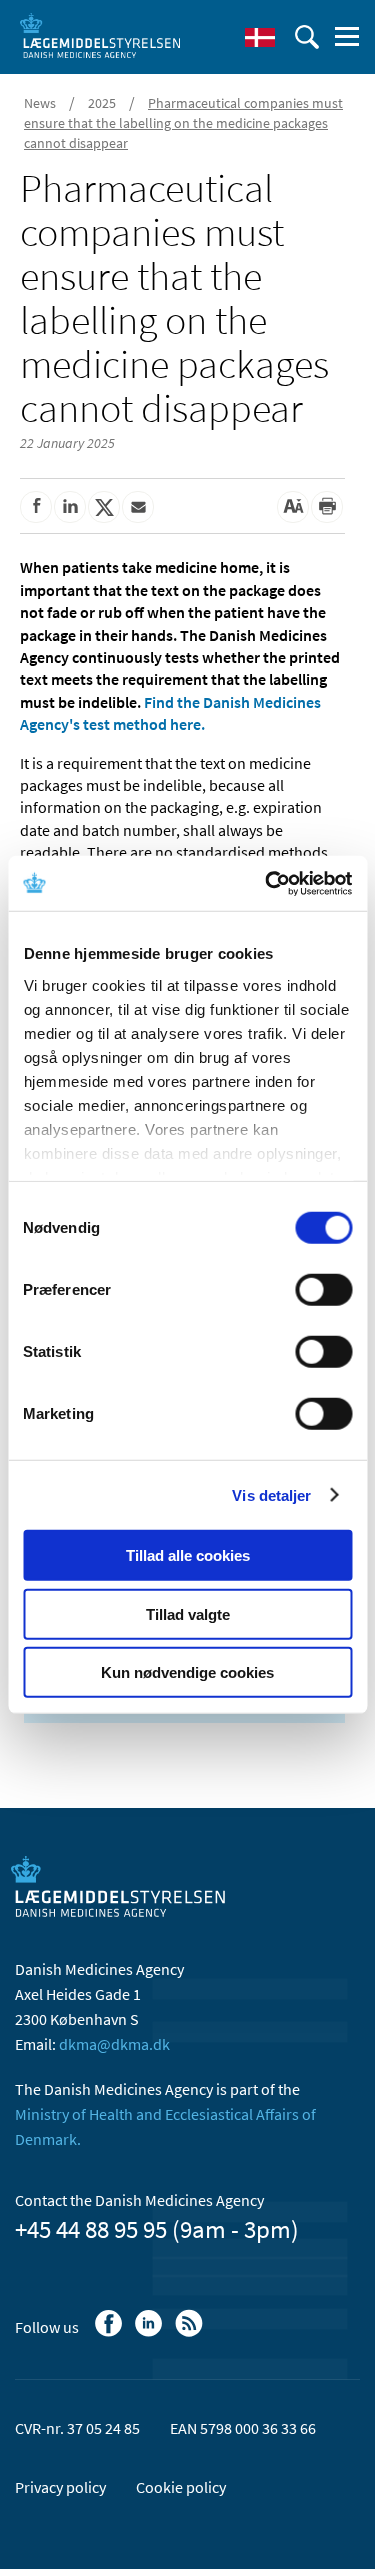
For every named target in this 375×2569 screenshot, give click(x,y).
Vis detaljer (271, 1494)
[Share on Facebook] (36, 507)
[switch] (323, 1290)
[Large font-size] (293, 507)
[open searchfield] (307, 37)
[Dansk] (260, 37)
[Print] (327, 507)
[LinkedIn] (150, 2333)
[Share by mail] (138, 507)
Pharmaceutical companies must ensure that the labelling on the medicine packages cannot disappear (183, 123)
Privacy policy (60, 2487)
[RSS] (190, 2333)
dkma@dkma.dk (114, 2044)
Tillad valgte (188, 1613)
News (40, 103)
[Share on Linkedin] (70, 507)
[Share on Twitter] (104, 507)
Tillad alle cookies (188, 1555)
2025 (102, 103)
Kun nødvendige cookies (187, 1672)
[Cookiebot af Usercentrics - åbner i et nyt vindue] (267, 883)
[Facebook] (110, 2333)
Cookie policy (181, 2487)
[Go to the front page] (100, 35)
